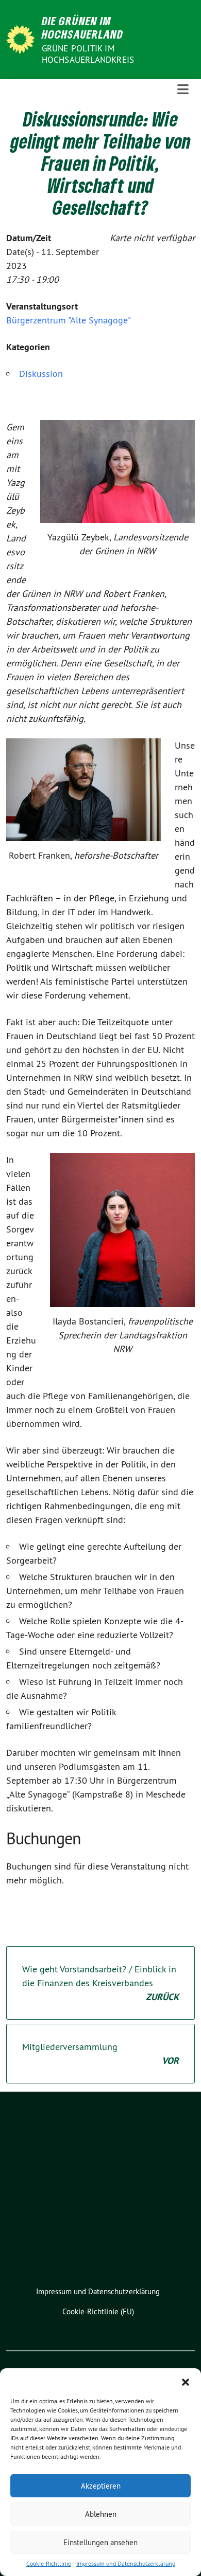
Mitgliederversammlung (100, 2054)
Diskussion (41, 374)
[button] (186, 2381)
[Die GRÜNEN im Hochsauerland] (22, 38)
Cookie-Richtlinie (49, 2563)
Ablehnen (101, 2514)
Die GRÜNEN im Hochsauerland (82, 28)
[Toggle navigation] (183, 90)
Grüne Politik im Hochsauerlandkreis (88, 54)
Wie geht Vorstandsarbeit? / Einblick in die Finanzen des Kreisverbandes (100, 1983)
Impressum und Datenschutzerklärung (126, 2563)
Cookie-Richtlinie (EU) (98, 2311)
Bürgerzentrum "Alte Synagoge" (69, 320)
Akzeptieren (101, 2486)
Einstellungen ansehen (100, 2542)
